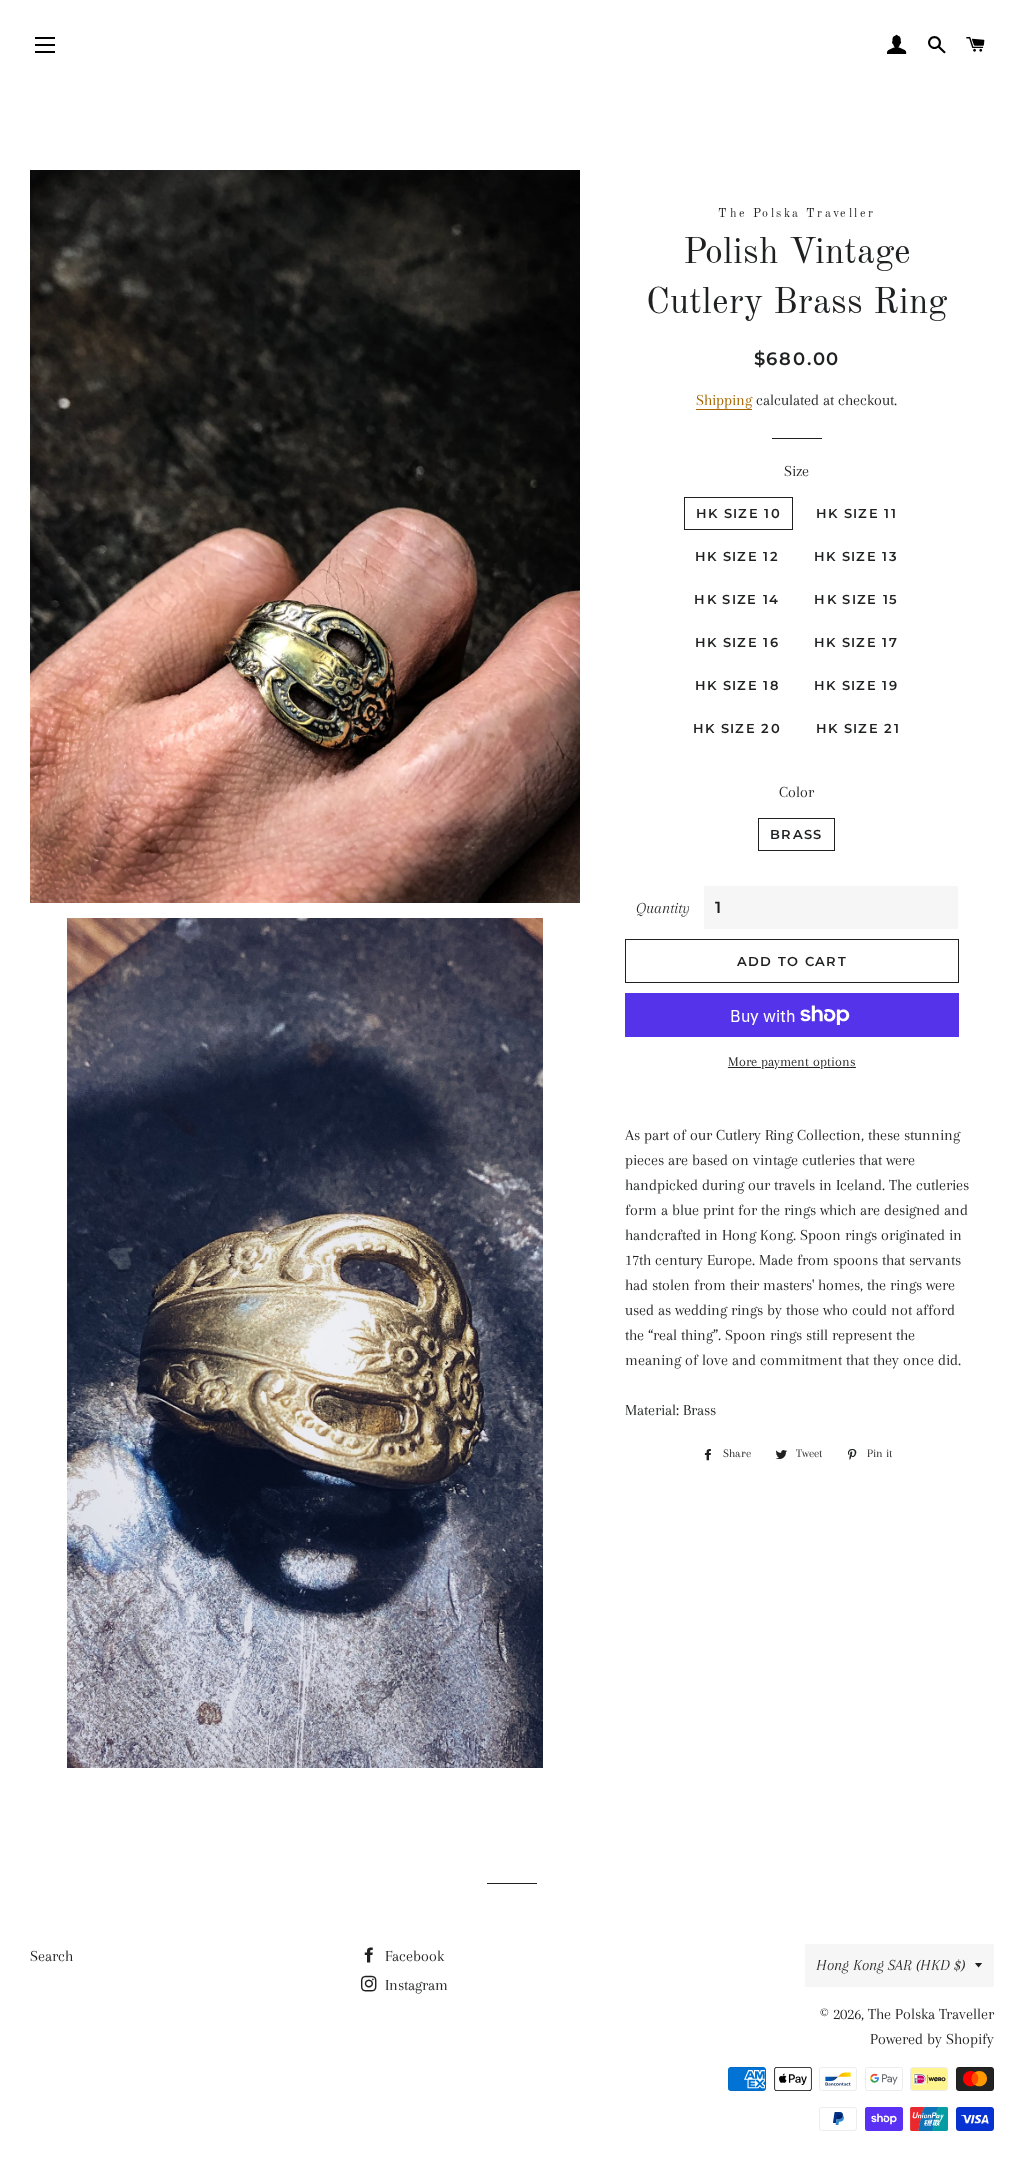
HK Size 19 (856, 685)
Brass (796, 834)
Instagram (414, 1985)
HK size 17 (856, 642)
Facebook (412, 1956)
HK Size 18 (737, 685)
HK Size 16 (737, 642)
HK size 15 (856, 599)
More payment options (792, 1061)
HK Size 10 (738, 513)
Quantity (663, 908)
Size (796, 471)
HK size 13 (856, 556)
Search (51, 1956)
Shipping (724, 400)
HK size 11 (856, 513)
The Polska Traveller (931, 2014)
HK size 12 (737, 556)
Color (796, 792)
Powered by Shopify (932, 2039)
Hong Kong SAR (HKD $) (890, 1965)
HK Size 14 (736, 599)
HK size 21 (858, 728)
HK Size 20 (737, 728)
